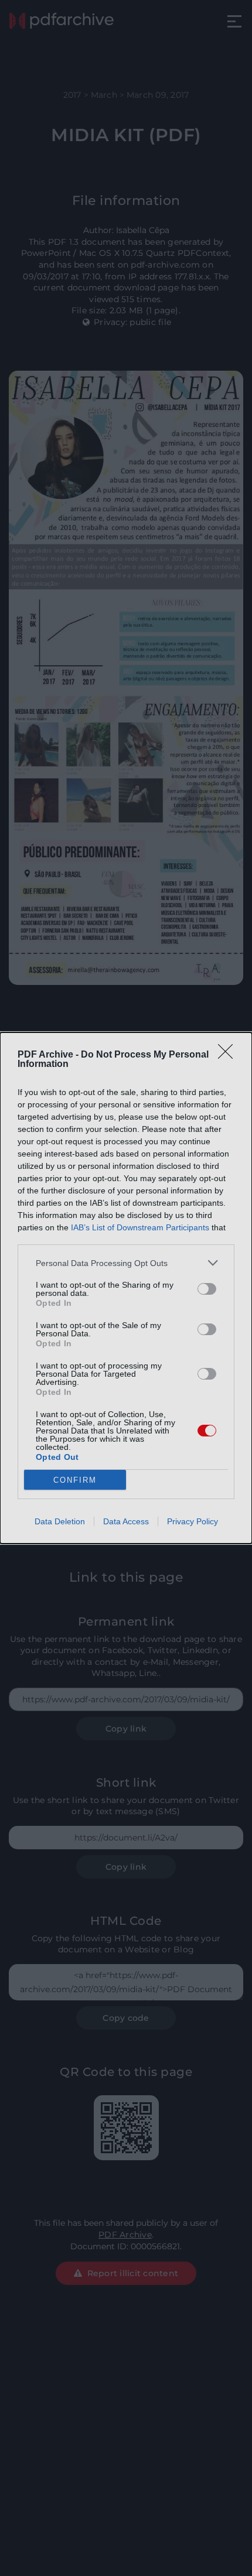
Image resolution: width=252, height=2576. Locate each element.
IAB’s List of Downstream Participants (140, 1227)
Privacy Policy (193, 1521)
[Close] (229, 1055)
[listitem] (126, 1263)
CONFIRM (75, 1480)
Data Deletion (60, 1521)
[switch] (207, 1289)
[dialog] (126, 1288)
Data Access (126, 1521)
